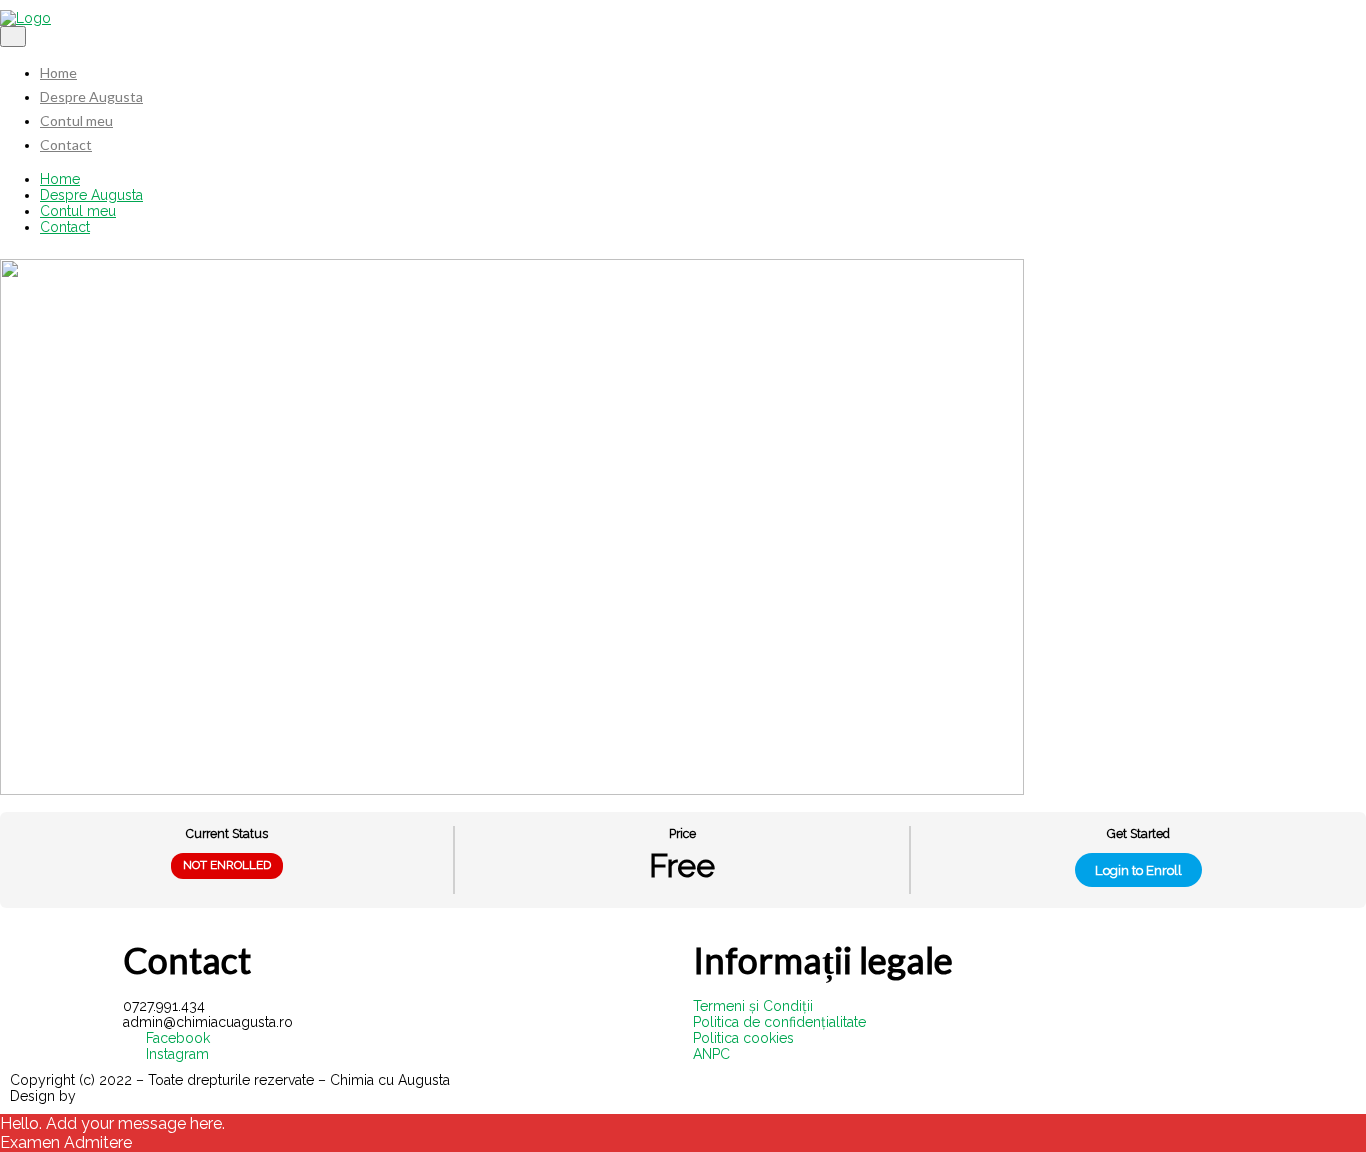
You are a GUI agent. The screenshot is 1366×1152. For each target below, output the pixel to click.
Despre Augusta (91, 96)
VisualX (104, 1096)
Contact (66, 144)
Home (58, 72)
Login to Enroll (1138, 870)
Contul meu (76, 120)
